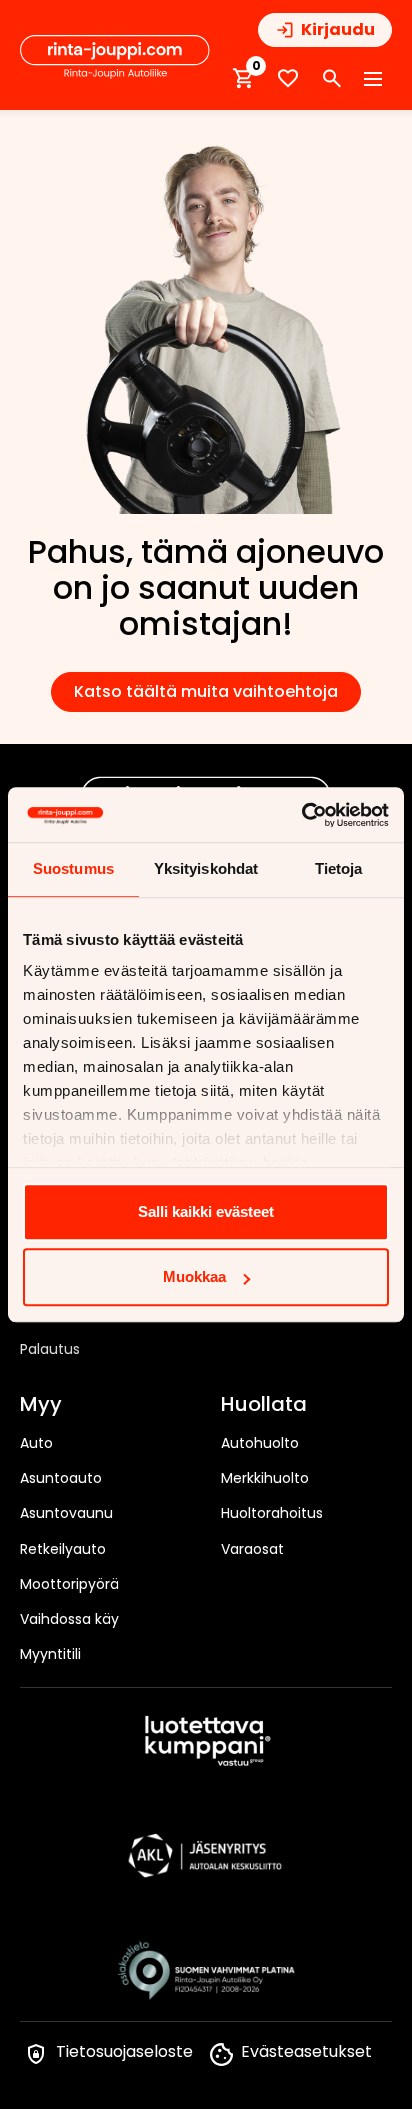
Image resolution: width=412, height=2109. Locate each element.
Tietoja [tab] (339, 868)
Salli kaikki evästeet (206, 1211)
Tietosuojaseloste (124, 2051)
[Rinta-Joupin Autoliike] (115, 57)
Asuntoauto (61, 1478)
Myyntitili (50, 1654)
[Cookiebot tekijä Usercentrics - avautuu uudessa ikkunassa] (301, 815)
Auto (36, 1443)
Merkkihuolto (265, 1478)
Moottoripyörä (69, 1584)
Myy (41, 1405)
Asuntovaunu (66, 1513)
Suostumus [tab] (73, 868)
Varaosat (252, 1549)
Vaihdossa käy (69, 1619)
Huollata (264, 1405)
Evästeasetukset (306, 2051)
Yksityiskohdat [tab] (206, 868)
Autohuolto (260, 1443)
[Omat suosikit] (288, 78)
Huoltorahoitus (272, 1513)
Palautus (50, 1349)
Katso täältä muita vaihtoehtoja (206, 691)
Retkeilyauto (63, 1549)
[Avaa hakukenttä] (332, 79)
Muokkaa (194, 1276)
